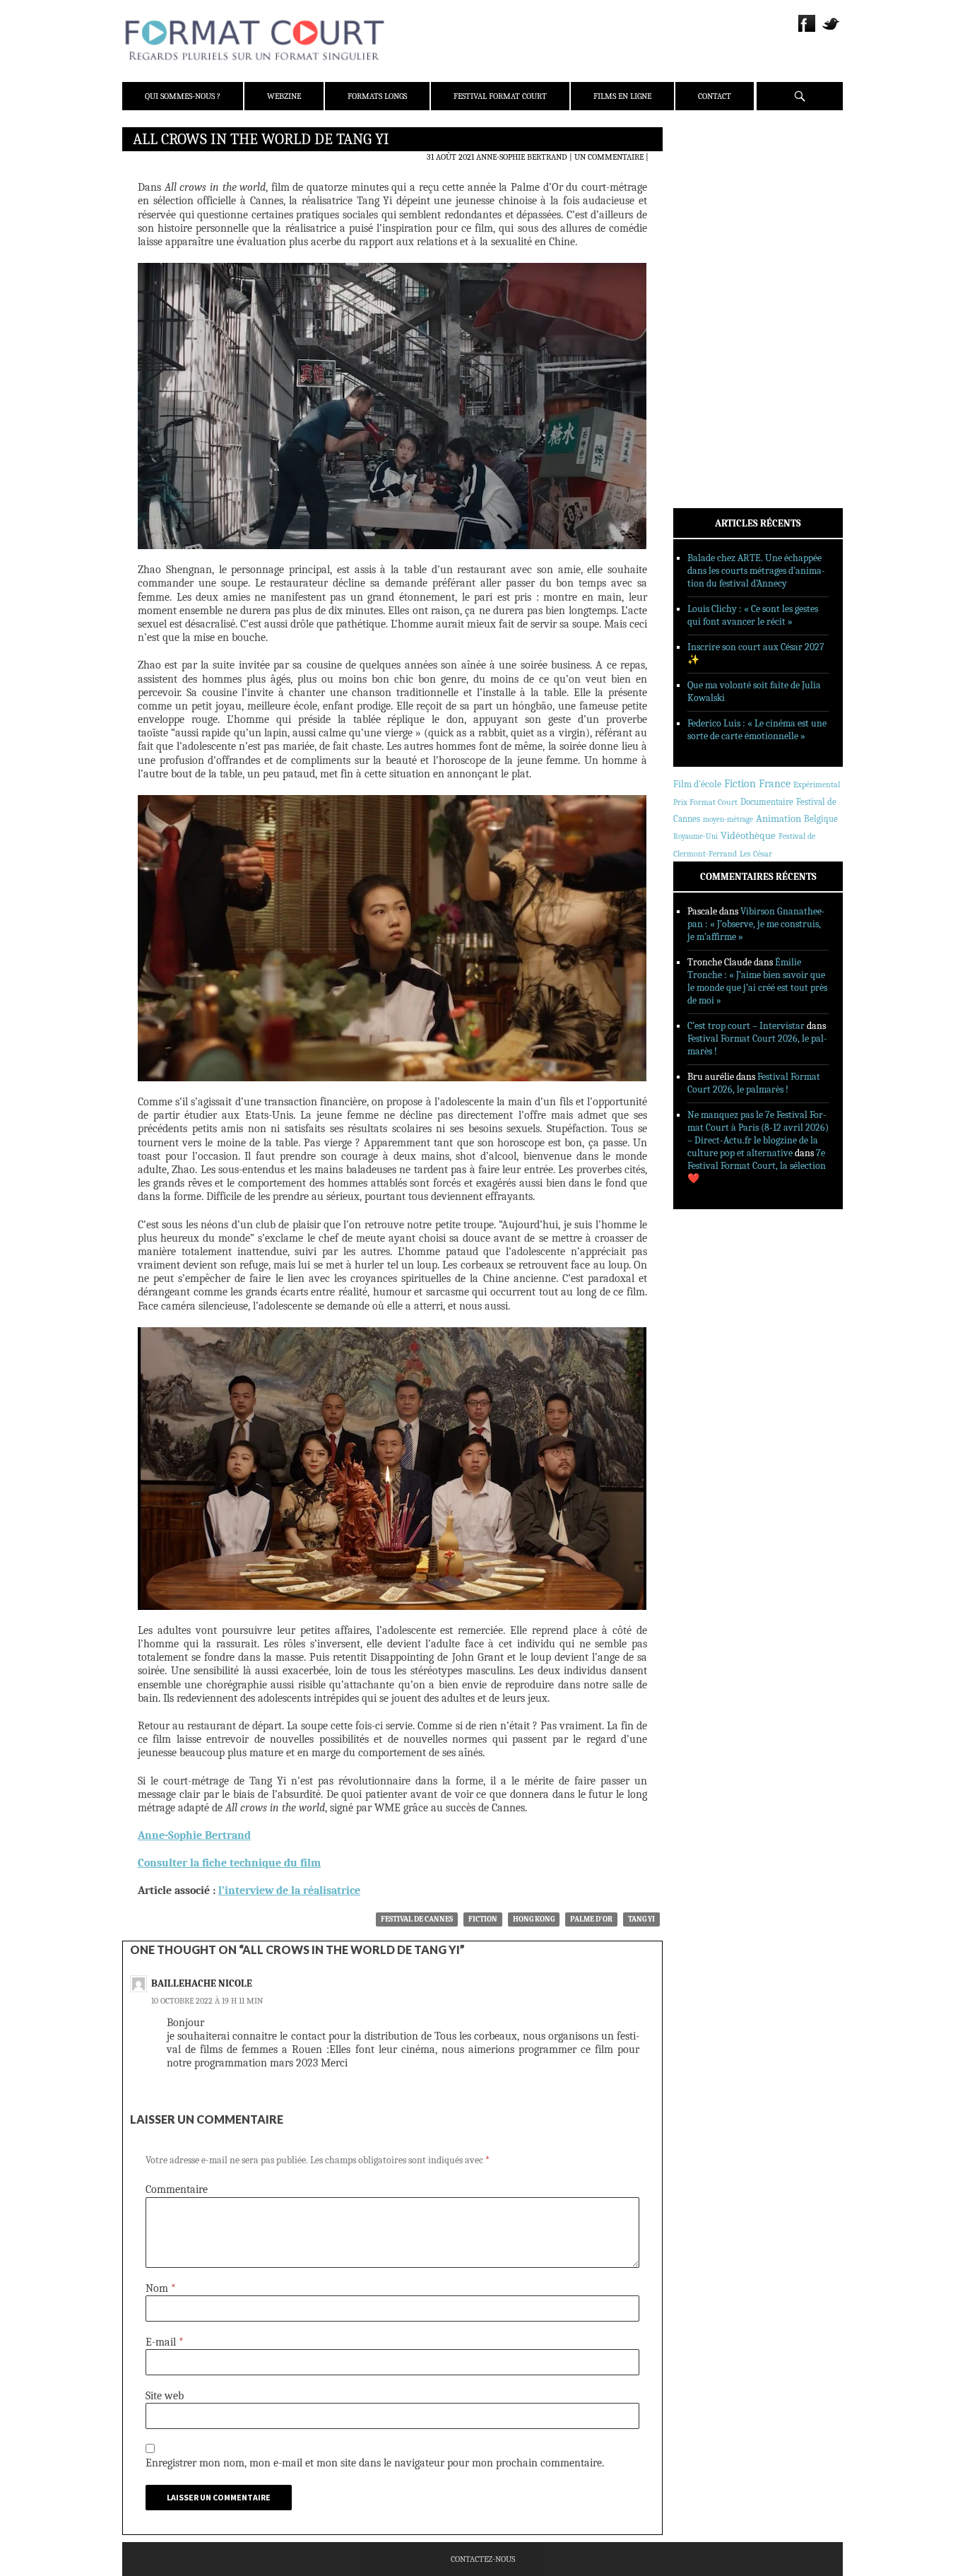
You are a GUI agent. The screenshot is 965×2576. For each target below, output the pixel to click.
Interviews (716, 326)
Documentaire (767, 802)
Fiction (483, 1919)
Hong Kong (534, 1919)
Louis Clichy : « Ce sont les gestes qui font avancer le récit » (753, 615)
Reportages (715, 344)
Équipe (706, 190)
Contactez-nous (483, 2559)
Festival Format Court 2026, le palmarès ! (754, 1083)
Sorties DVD (717, 363)
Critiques (712, 289)
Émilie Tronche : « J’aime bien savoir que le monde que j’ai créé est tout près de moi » (757, 981)
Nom (161, 2288)
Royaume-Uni (695, 836)
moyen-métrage (728, 819)
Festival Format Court (500, 96)
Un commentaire (609, 157)
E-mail (165, 2342)
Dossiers (710, 307)
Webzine (284, 96)
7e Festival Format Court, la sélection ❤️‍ (757, 1166)
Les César (756, 854)
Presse (705, 208)
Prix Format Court (705, 802)
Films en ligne (622, 96)
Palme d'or (591, 1919)
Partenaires (717, 227)
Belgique (821, 819)
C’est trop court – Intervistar (746, 1026)
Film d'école (697, 784)
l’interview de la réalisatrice (289, 1890)
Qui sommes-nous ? (183, 96)
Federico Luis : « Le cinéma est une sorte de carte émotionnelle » (757, 730)
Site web (165, 2396)
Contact (715, 96)
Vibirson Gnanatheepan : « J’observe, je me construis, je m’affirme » (756, 924)
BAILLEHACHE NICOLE (202, 1983)
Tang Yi (641, 1919)
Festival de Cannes (417, 1919)
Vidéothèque (748, 836)
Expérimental (817, 784)
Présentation (720, 172)
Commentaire (177, 2189)
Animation (778, 818)
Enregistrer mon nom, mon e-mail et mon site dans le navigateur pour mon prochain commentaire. (375, 2463)
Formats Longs (377, 96)
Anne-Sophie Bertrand (522, 157)
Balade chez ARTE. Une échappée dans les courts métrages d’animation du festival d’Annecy (756, 571)
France (775, 784)
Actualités (715, 271)
